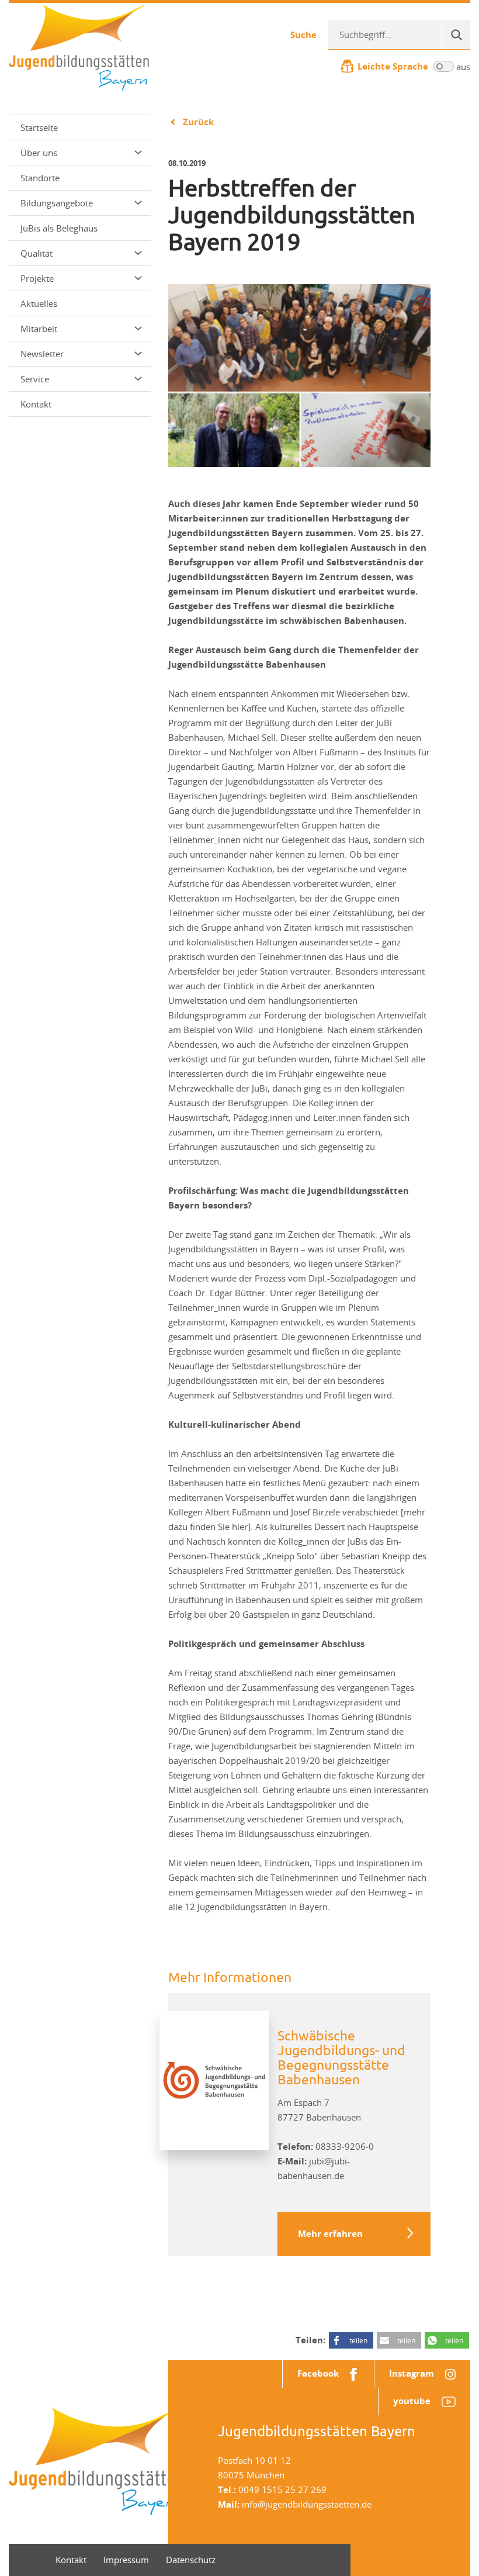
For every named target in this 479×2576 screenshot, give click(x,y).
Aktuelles (39, 303)
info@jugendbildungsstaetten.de (307, 2504)
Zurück (198, 122)
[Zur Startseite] (79, 46)
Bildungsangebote (57, 203)
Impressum (126, 2560)
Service (35, 379)
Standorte (40, 178)
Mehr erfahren (330, 2234)
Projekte (37, 278)
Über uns (39, 153)
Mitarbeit (39, 329)
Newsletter (42, 354)
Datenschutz (191, 2560)
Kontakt (36, 404)
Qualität (37, 253)
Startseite (39, 127)
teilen (358, 2340)
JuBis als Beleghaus (59, 228)
